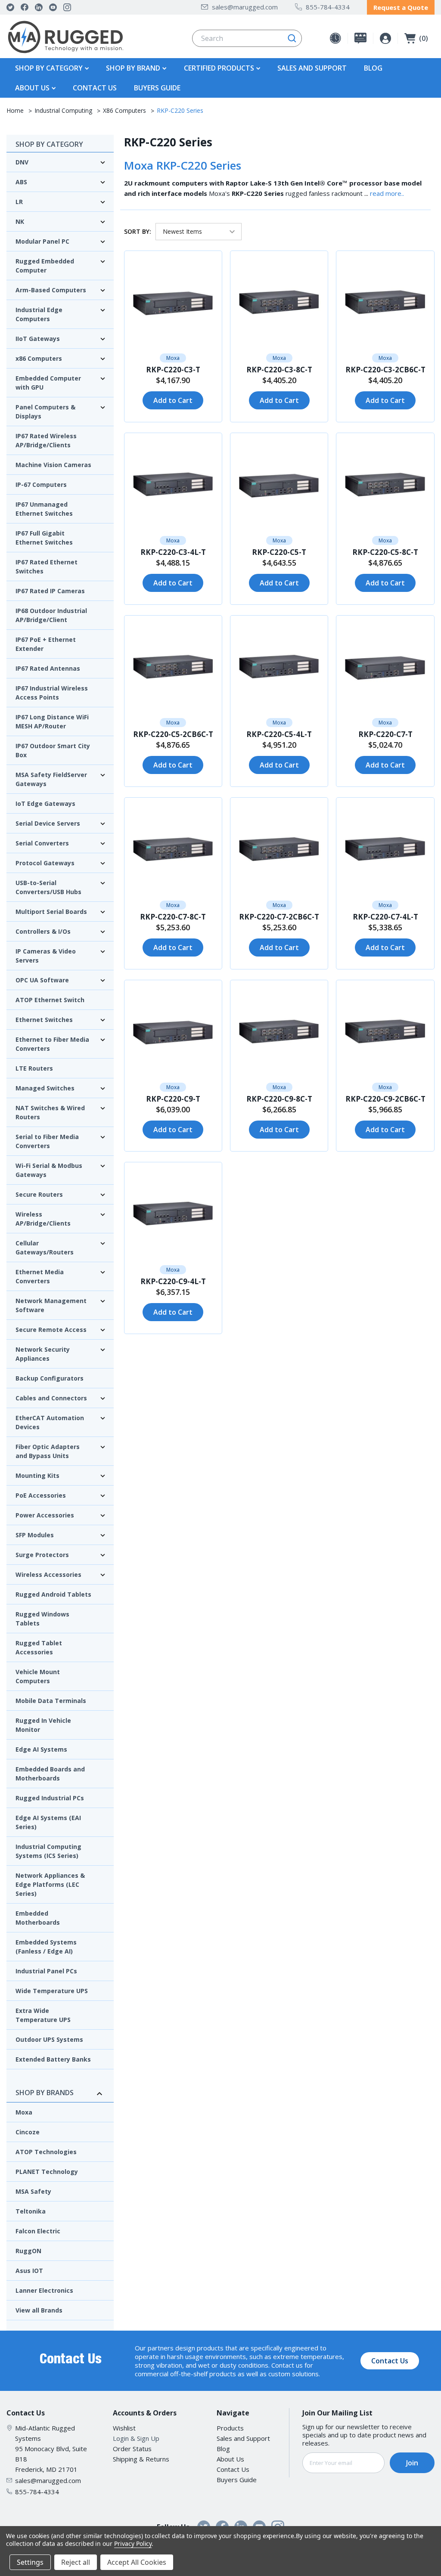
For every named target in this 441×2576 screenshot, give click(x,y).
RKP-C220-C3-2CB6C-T (385, 370)
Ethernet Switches (44, 1020)
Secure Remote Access (51, 1330)
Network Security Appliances (43, 1354)
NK (20, 221)
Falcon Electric (38, 2231)
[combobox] (247, 38)
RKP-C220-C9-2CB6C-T (385, 1099)
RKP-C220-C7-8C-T (173, 917)
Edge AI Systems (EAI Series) (48, 1822)
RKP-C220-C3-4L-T (173, 552)
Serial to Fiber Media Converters (47, 1141)
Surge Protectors (42, 1555)
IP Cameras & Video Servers (46, 956)
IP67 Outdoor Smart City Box (53, 750)
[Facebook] (25, 7)
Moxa (24, 2112)
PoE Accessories (41, 1495)
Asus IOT (29, 2271)
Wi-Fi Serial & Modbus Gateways (49, 1170)
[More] (86, 68)
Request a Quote (401, 7)
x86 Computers (39, 358)
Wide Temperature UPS (52, 1991)
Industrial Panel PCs (46, 1971)
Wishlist (124, 2428)
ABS (21, 182)
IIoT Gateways (38, 339)
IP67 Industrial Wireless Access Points (52, 693)
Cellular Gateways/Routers (45, 1248)
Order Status (132, 2449)
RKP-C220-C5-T (279, 552)
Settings (30, 2562)
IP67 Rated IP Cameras (50, 591)
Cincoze (28, 2132)
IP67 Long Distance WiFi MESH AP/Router (52, 721)
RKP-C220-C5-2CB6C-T (173, 734)
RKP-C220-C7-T (385, 734)
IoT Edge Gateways (45, 803)
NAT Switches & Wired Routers (50, 1112)
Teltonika (31, 2211)
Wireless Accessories (48, 1574)
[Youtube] (53, 7)
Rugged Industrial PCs (50, 1798)
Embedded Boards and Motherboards (50, 1774)
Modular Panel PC (42, 241)
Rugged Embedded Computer (45, 266)
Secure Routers (39, 1194)
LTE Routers (34, 1068)
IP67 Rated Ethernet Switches (47, 567)
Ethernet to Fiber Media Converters (52, 1044)
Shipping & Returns (141, 2459)
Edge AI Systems (41, 1749)
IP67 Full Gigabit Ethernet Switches (44, 538)
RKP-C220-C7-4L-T (385, 917)
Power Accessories (45, 1515)
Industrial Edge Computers (39, 314)
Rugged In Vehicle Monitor (43, 1725)
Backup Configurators (50, 1378)
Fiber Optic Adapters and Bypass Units (48, 1451)
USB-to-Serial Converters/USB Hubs (48, 887)
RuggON (28, 2251)
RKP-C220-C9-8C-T (279, 1099)
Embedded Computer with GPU (48, 383)
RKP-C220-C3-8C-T (279, 370)
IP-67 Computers (41, 485)
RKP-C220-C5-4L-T (279, 734)
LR (19, 202)
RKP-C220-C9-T (173, 1099)
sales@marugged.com (245, 7)
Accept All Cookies (137, 2562)
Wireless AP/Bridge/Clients (43, 1219)
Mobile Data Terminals (51, 1701)
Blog (373, 68)
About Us (230, 2459)
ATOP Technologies (46, 2152)
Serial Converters (42, 843)
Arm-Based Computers (51, 290)
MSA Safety (33, 2191)
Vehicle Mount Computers (38, 1676)
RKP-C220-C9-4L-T (173, 1281)
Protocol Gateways (45, 863)
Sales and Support (312, 68)
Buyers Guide (157, 88)
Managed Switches (45, 1088)
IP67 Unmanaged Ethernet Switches (44, 509)
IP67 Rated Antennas (48, 668)
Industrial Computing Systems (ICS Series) (48, 1851)
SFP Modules (35, 1535)
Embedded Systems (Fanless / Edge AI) (46, 1947)
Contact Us (95, 88)
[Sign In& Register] (385, 38)
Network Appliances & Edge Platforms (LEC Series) (50, 1884)
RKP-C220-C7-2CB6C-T (279, 917)
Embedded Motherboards (38, 1918)
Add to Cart (173, 400)
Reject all (76, 2562)
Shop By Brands (45, 2093)
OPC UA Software (42, 980)
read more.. (387, 193)
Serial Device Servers (48, 823)
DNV (22, 162)
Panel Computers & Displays (45, 412)
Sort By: (138, 231)
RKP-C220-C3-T (173, 370)
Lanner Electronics (44, 2290)
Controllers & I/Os (43, 931)
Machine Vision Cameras (53, 465)
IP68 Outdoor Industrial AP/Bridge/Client (51, 615)
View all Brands (39, 2310)
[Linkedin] (39, 7)
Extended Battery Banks (53, 2059)
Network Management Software (51, 1305)
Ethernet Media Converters (40, 1276)
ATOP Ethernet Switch (50, 1000)
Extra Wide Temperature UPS (43, 2015)
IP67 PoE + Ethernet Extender (46, 644)
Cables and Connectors (51, 1398)
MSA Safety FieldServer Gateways (51, 779)
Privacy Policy (133, 2543)
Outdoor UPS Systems (49, 2039)
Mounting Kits (37, 1475)
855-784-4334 (328, 7)
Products (230, 2428)
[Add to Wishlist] (135, 262)
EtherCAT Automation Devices (50, 1422)
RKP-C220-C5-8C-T (385, 552)
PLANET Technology (47, 2172)
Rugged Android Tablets (53, 1594)
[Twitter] (10, 7)
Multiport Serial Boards (51, 912)
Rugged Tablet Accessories (39, 1647)
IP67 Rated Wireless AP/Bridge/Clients (46, 440)
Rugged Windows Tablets (42, 1619)
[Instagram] (67, 7)
